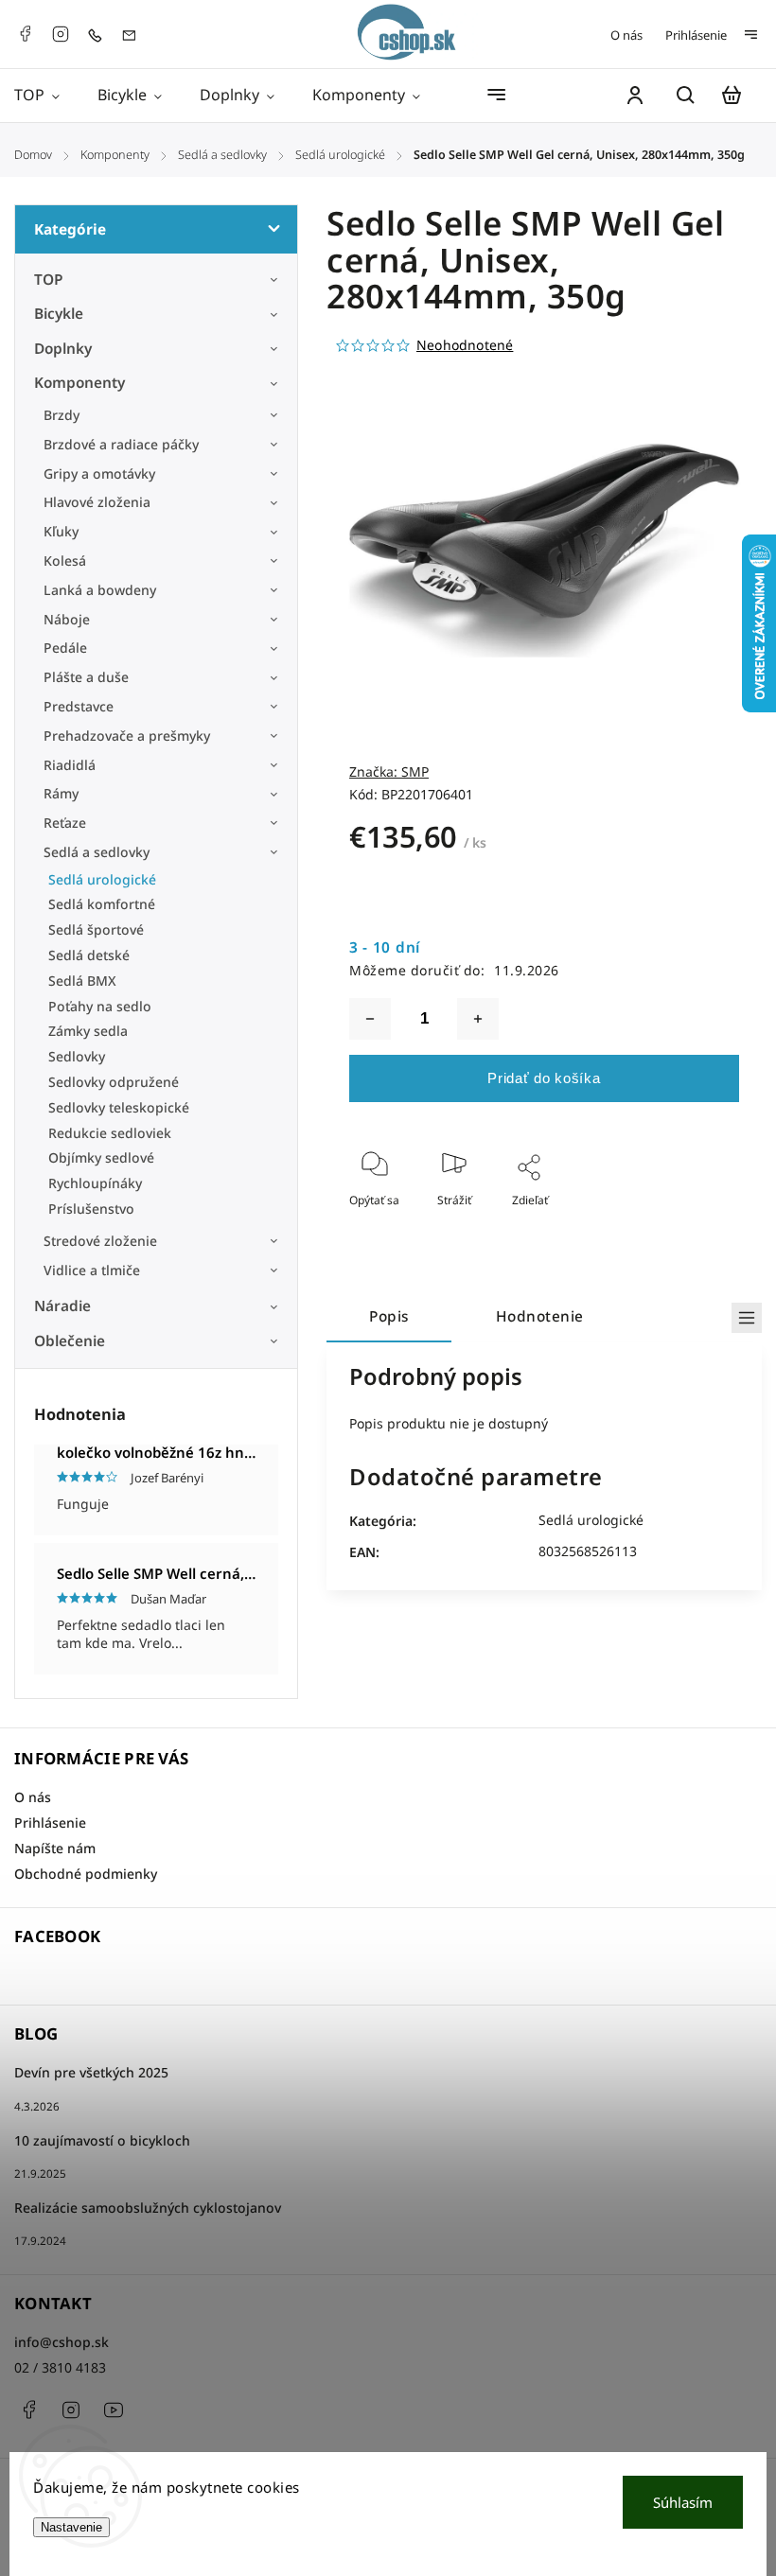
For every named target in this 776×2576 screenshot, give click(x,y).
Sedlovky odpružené (114, 1082)
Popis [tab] (389, 1316)
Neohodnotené (465, 345)
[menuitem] (46, 95)
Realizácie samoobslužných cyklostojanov (148, 2208)
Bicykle (59, 314)
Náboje (67, 619)
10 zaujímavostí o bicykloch (102, 2140)
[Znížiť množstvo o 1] (370, 1019)
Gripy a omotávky (99, 473)
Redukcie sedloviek (110, 1133)
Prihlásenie (696, 35)
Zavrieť (677, 1226)
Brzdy (62, 415)
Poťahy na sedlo (100, 1006)
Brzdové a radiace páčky (121, 444)
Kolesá (65, 561)
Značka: (389, 771)
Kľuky (61, 531)
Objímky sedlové (101, 1157)
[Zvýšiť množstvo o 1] (478, 1019)
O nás (626, 35)
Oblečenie (70, 1341)
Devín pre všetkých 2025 (91, 2072)
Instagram (61, 34)
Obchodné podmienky (86, 1874)
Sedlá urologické (102, 879)
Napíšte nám (55, 1848)
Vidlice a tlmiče (92, 1270)
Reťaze (65, 823)
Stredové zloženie (100, 1241)
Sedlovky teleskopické (119, 1107)
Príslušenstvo (91, 1209)
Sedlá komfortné (102, 904)
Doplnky (63, 349)
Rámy (61, 793)
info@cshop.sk (62, 2342)
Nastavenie (71, 2527)
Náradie (62, 1306)
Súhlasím (683, 2502)
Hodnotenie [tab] (540, 1316)
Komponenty (79, 383)
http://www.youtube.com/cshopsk (114, 2410)
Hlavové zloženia (97, 502)
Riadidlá (70, 765)
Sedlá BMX (82, 981)
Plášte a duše (86, 677)
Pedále (65, 648)
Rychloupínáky (95, 1183)
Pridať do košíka (544, 1078)
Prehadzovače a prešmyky (127, 736)
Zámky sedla (88, 1031)
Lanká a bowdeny (100, 590)
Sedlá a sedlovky (97, 852)
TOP (49, 280)
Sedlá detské (89, 955)
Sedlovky (77, 1056)
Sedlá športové (96, 929)
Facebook (25, 34)
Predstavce (79, 706)
